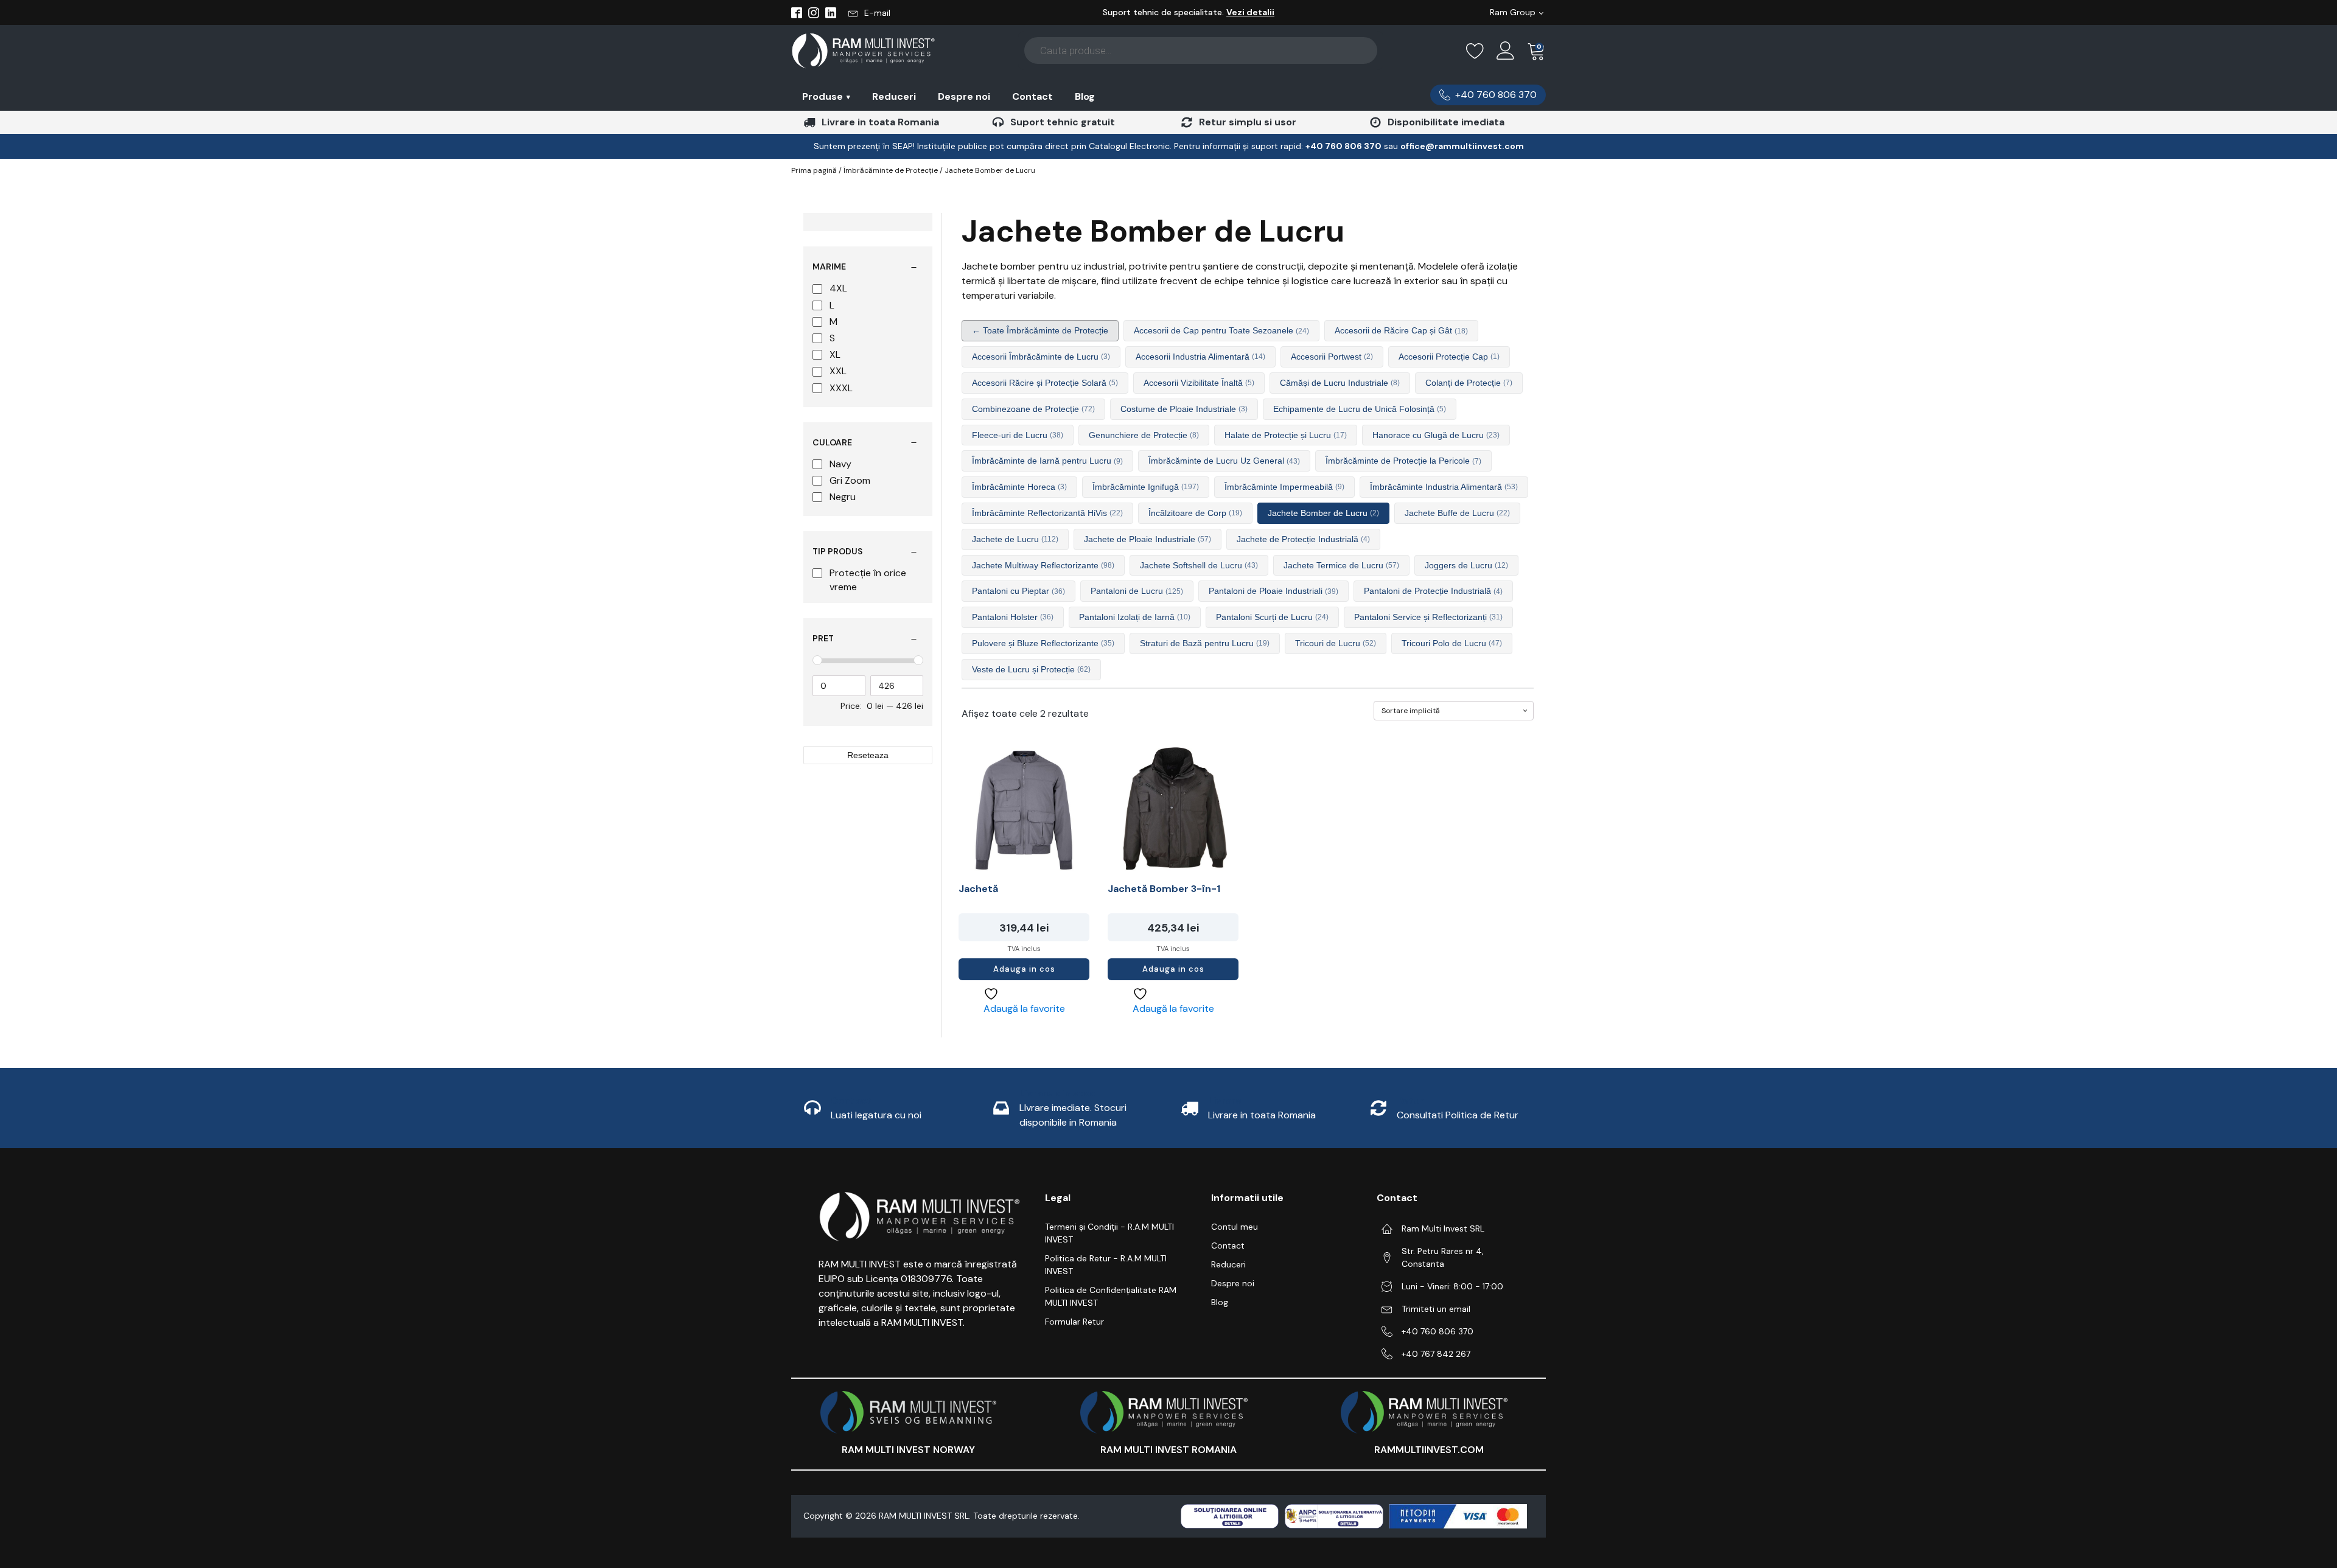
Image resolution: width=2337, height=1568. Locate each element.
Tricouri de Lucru (1336, 643)
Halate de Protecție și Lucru (1286, 435)
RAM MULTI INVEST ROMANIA (1168, 1450)
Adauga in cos (1024, 969)
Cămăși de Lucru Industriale (1340, 383)
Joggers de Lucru (1466, 565)
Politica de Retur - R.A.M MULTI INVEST (1106, 1265)
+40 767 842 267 (1436, 1354)
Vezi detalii (1250, 12)
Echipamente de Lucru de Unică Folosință (1360, 409)
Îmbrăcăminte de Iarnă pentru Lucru (1047, 461)
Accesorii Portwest (1332, 357)
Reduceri (894, 96)
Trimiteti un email (1436, 1309)
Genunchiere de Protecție (1144, 435)
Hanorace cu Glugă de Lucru (1436, 435)
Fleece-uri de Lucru (1018, 435)
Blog (1085, 96)
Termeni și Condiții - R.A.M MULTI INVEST (1109, 1233)
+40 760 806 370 (1437, 1331)
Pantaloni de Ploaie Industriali (1273, 591)
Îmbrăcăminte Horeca (1019, 487)
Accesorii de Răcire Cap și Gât (1401, 330)
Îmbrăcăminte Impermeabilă (1284, 487)
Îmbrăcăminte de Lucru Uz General (1224, 461)
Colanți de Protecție (1469, 383)
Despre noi (964, 96)
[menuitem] (826, 96)
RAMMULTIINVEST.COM (1429, 1450)
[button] (869, 13)
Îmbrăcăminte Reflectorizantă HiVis (1047, 513)
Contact (1032, 96)
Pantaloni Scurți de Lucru (1272, 617)
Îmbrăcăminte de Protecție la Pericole (1403, 461)
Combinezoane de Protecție (1033, 409)
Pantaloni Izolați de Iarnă (1135, 617)
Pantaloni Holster (1013, 617)
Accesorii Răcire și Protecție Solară (1045, 383)
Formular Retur (1074, 1322)
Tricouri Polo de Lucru (1452, 643)
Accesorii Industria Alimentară (1200, 357)
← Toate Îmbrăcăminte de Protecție (1040, 330)
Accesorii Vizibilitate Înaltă (1199, 383)
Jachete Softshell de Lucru (1199, 565)
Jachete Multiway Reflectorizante (1043, 565)
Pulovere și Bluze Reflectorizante (1043, 643)
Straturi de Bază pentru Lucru (1205, 643)
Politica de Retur (1482, 1115)
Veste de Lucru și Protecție (1031, 669)
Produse (826, 96)
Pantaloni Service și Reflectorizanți (1428, 617)
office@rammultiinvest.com (1462, 146)
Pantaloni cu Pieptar (1018, 591)
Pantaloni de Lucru (1137, 591)
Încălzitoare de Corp (1195, 513)
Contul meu (1235, 1227)
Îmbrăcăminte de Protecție (891, 170)
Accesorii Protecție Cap (1449, 357)
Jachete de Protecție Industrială (1303, 539)
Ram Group (1513, 12)
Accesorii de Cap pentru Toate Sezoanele (1221, 330)
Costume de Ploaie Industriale (1184, 409)
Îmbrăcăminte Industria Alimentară (1444, 487)
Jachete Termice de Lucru (1341, 565)
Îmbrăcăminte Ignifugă (1146, 487)
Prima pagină (814, 170)
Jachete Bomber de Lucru (1323, 513)
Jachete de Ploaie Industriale (1148, 539)
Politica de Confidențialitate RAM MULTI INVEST (1111, 1296)
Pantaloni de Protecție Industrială (1433, 591)
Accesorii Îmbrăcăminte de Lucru (1041, 357)
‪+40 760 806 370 (1343, 146)
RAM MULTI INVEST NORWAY (908, 1450)
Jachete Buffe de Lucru (1457, 513)
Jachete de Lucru (1015, 539)
